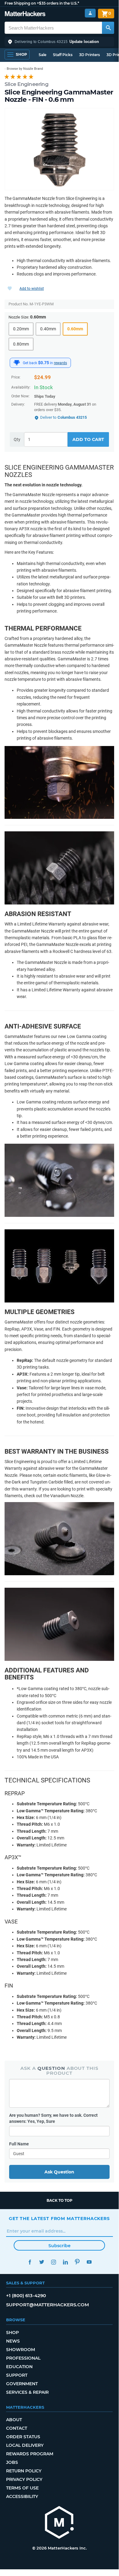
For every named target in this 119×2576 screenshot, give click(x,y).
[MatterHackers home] (25, 14)
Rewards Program (30, 2454)
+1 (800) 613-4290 (26, 2295)
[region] (59, 149)
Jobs (12, 2462)
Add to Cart (88, 439)
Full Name (19, 2144)
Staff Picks (63, 55)
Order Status (23, 2437)
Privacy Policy (24, 2479)
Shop (12, 2333)
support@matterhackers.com (47, 2305)
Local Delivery (25, 2445)
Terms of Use (22, 2488)
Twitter (42, 2262)
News (13, 2341)
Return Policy (24, 2471)
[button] (59, 42)
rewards (60, 363)
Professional (23, 2358)
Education (19, 2367)
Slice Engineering (26, 84)
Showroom (21, 2350)
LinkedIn (65, 2262)
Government (22, 2384)
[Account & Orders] (90, 13)
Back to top (60, 2200)
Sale (42, 55)
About (14, 2420)
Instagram (53, 2262)
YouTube (89, 2262)
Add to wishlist (32, 289)
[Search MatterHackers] (108, 28)
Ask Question (59, 2172)
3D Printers (89, 55)
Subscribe (60, 2246)
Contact (17, 2428)
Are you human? (53, 2118)
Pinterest (77, 2262)
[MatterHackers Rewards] (17, 363)
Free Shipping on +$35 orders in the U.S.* (42, 3)
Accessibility (22, 2496)
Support (17, 2375)
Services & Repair (27, 2392)
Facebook (30, 2262)
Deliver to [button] (63, 417)
